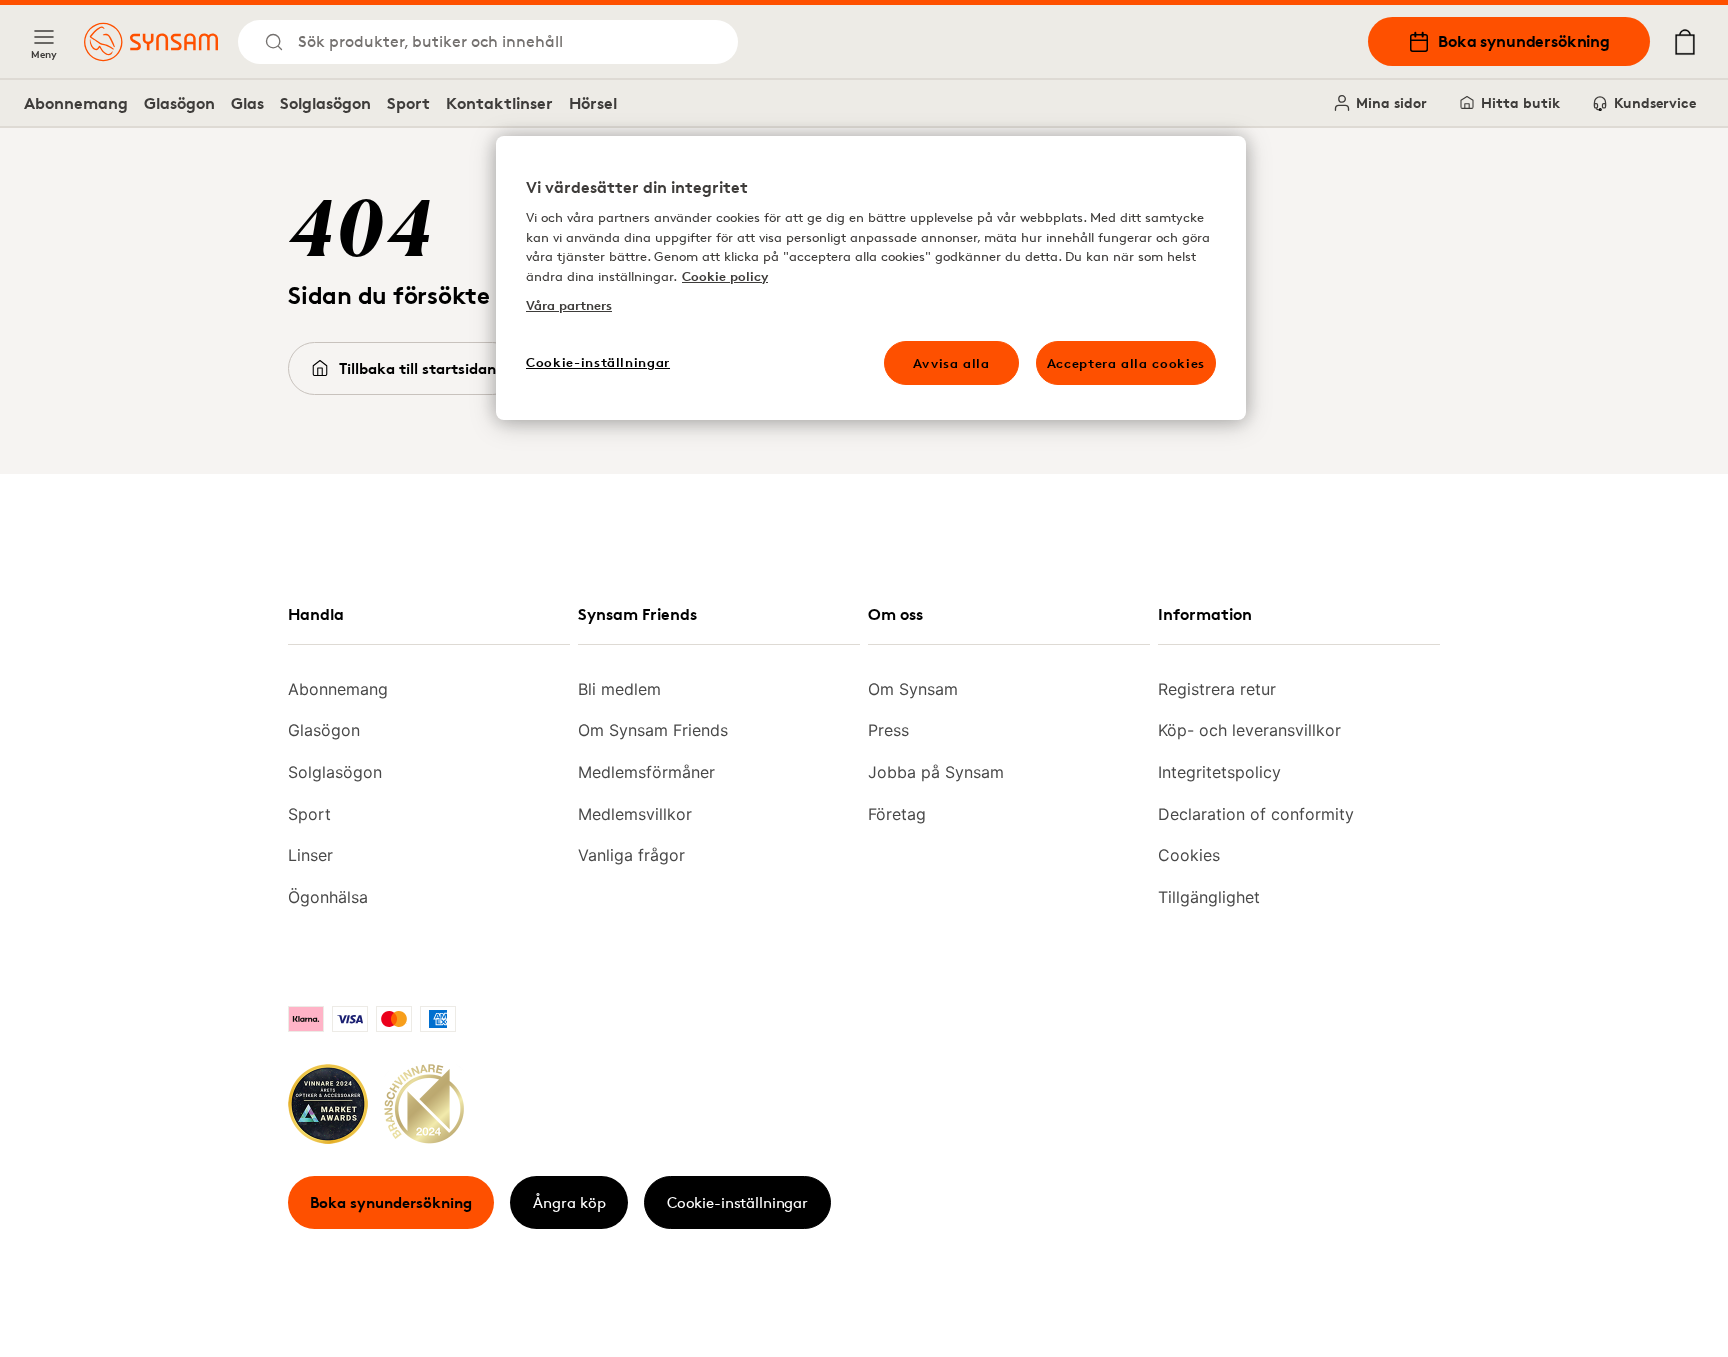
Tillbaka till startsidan (417, 368)
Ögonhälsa (328, 897)
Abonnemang (76, 103)
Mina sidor (1391, 102)
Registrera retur (1217, 689)
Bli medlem (619, 689)
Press (888, 730)
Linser (310, 855)
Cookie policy (725, 276)
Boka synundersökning (1524, 41)
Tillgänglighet (1209, 897)
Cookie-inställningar (737, 1202)
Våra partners (569, 305)
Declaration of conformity (1256, 814)
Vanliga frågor (631, 855)
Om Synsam (913, 689)
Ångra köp (569, 1202)
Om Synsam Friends (653, 730)
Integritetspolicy (1219, 772)
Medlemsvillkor (635, 814)
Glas (247, 103)
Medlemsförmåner (646, 772)
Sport (408, 103)
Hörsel (593, 103)
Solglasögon (325, 103)
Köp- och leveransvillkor (1249, 730)
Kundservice (1655, 102)
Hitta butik (1520, 102)
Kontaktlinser (499, 103)
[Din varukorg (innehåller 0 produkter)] (1685, 42)
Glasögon (179, 103)
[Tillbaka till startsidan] (151, 42)
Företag (897, 814)
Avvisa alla (951, 363)
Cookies (1189, 855)
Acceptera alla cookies (1126, 363)
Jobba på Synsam (936, 772)
